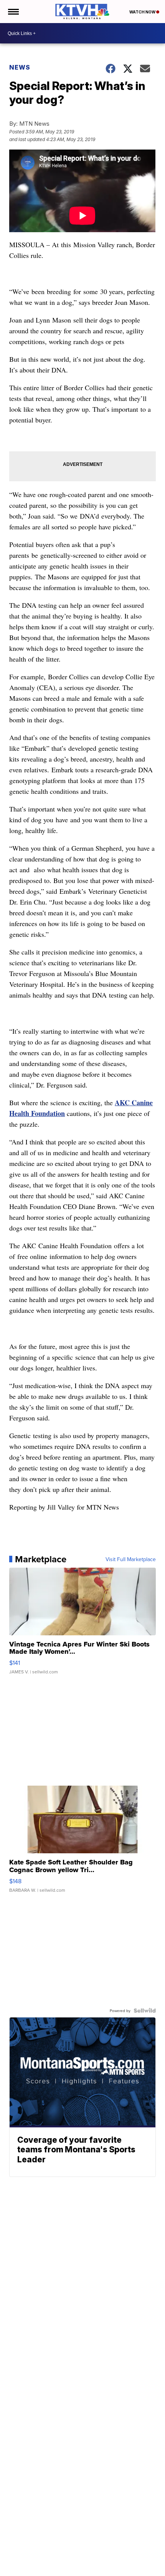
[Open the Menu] (13, 12)
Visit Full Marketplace (131, 1559)
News (20, 67)
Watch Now (143, 12)
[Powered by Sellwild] (145, 2011)
